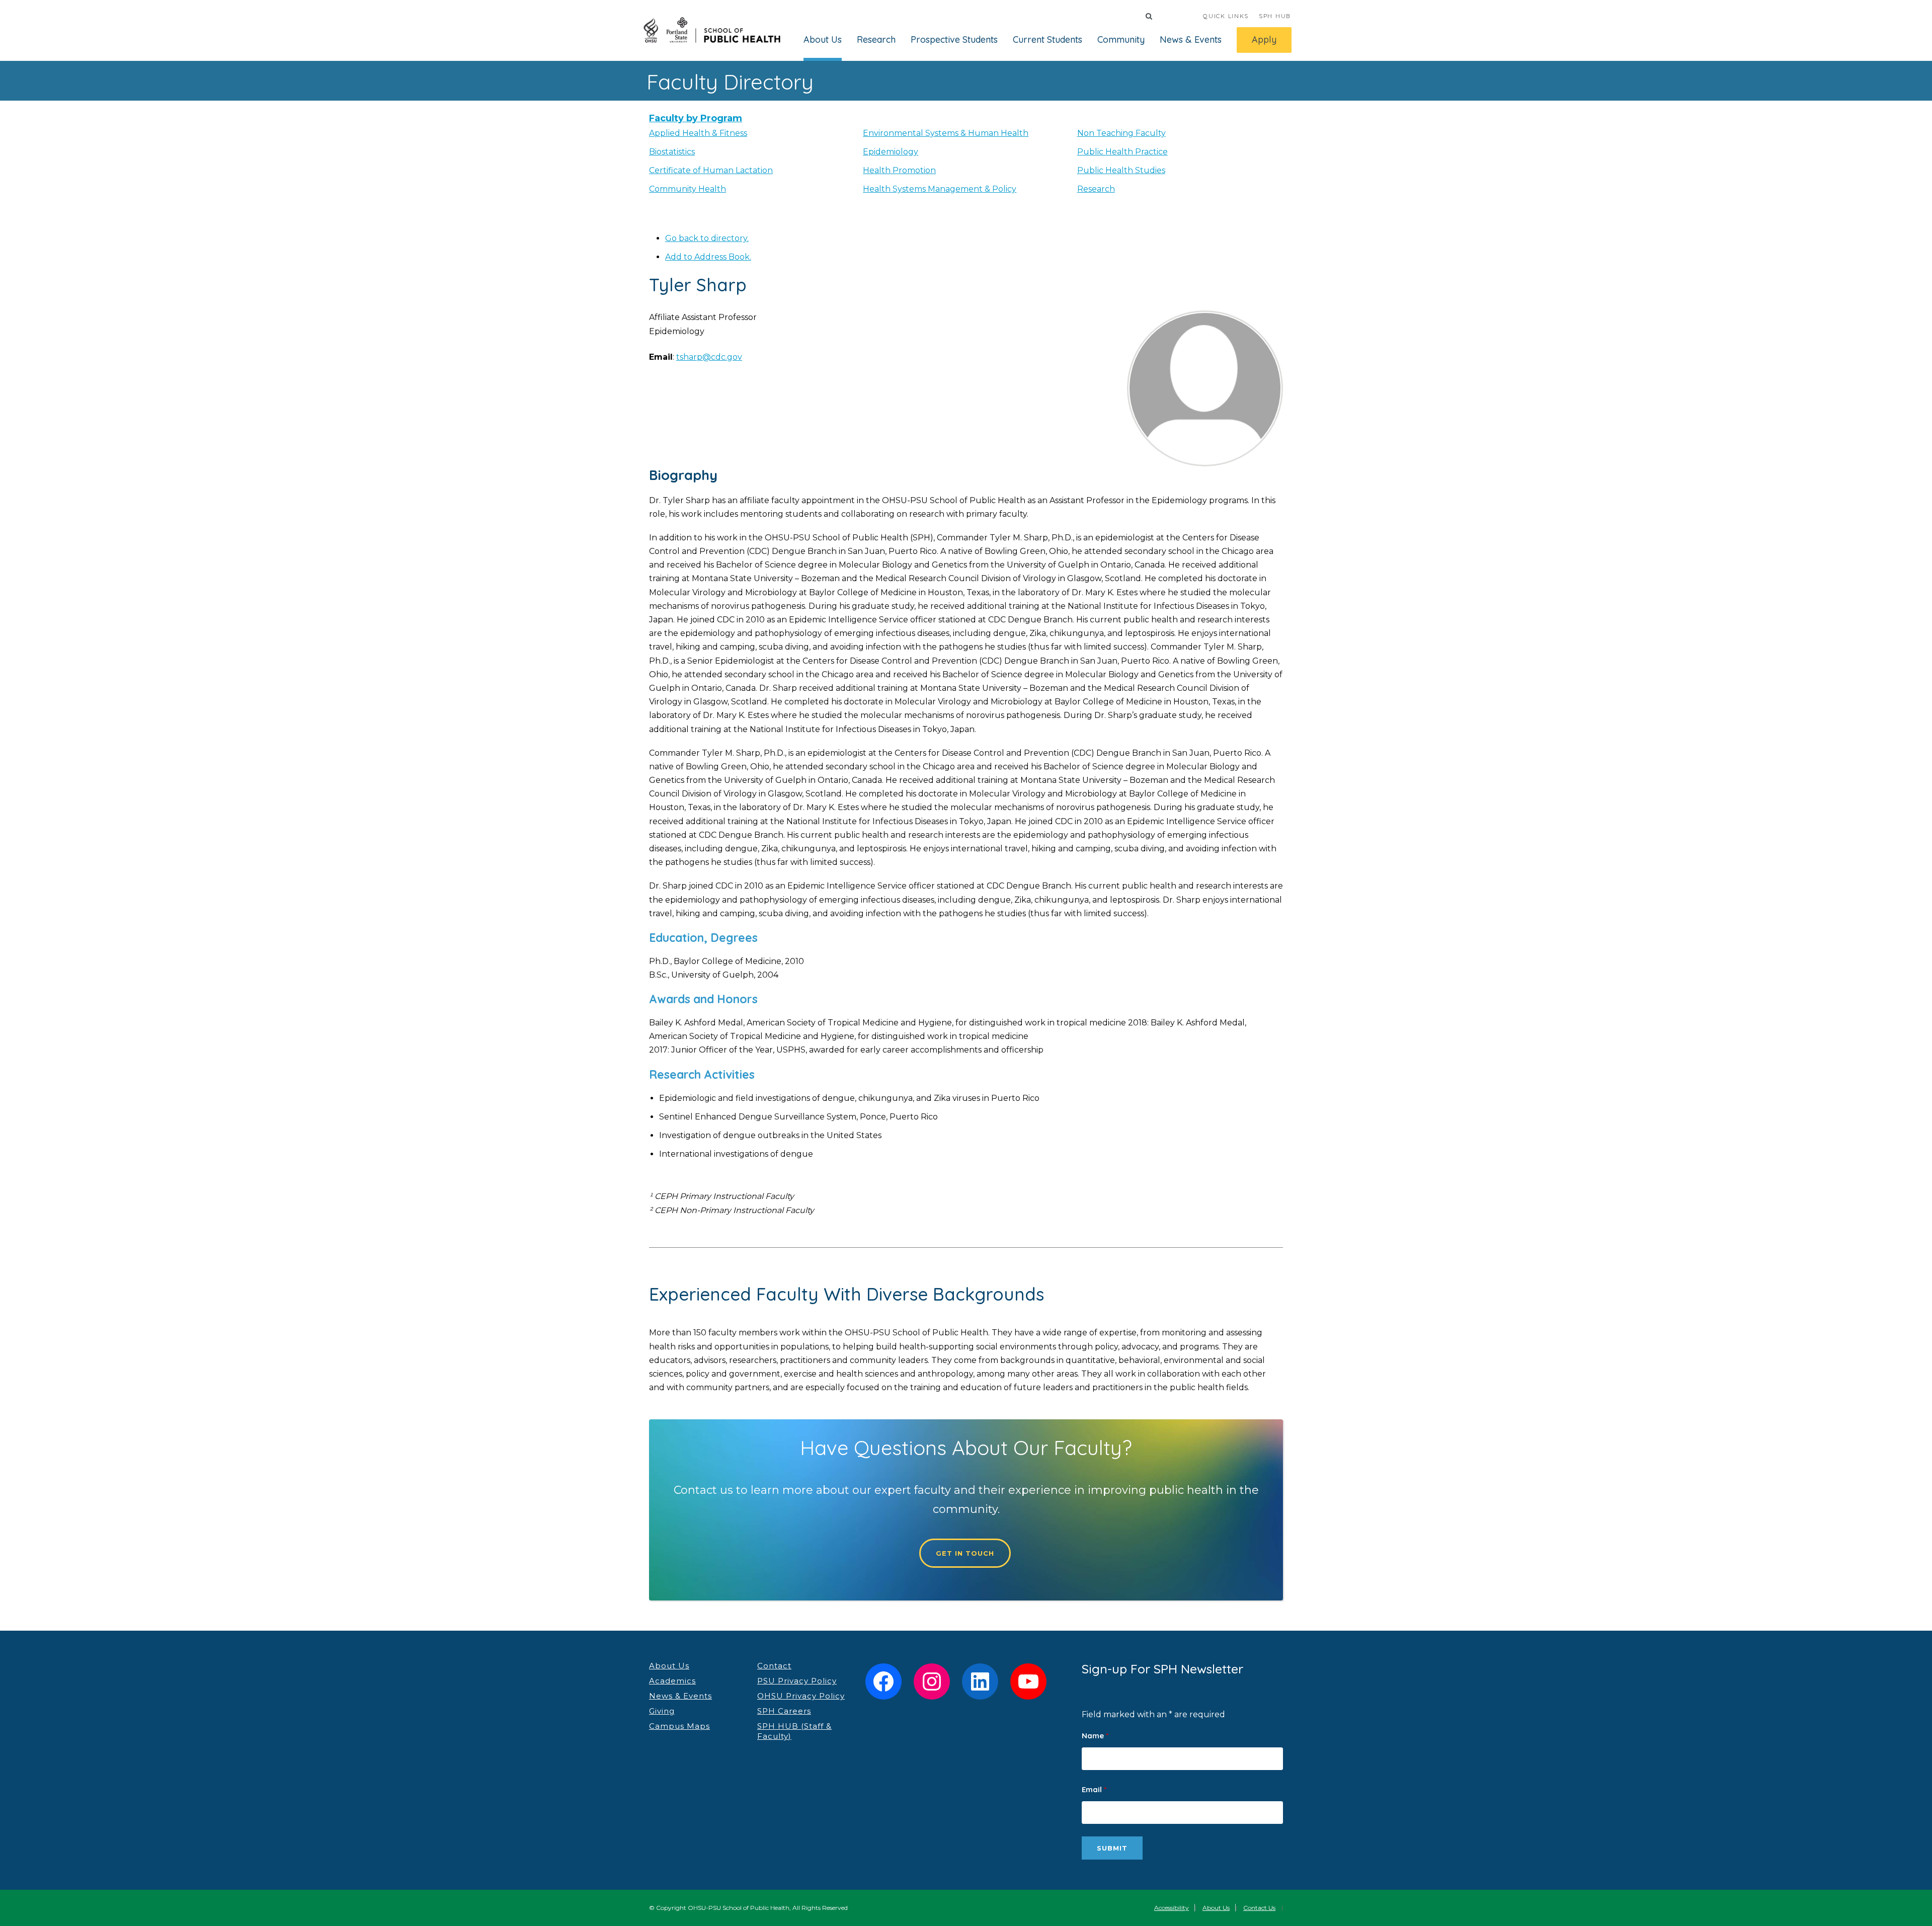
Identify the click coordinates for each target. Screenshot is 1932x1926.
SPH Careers (784, 1711)
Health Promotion (899, 170)
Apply (1264, 39)
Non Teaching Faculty (1121, 133)
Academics (672, 1681)
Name (1095, 1736)
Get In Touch (965, 1553)
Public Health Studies (1121, 170)
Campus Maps (679, 1726)
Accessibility (1172, 1908)
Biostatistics (672, 152)
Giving (662, 1711)
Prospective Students (954, 39)
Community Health (688, 189)
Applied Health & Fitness (698, 133)
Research (876, 39)
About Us (823, 39)
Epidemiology (891, 152)
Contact (774, 1666)
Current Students (1048, 39)
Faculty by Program (696, 118)
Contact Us (1259, 1908)
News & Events (1191, 39)
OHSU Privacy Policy (801, 1696)
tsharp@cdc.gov (709, 357)
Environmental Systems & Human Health (946, 133)
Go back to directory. (707, 238)
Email (1094, 1789)
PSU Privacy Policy (797, 1681)
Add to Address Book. (708, 257)
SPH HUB (1275, 16)
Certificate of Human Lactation (711, 170)
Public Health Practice (1122, 152)
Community (1121, 39)
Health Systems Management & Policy (940, 189)
